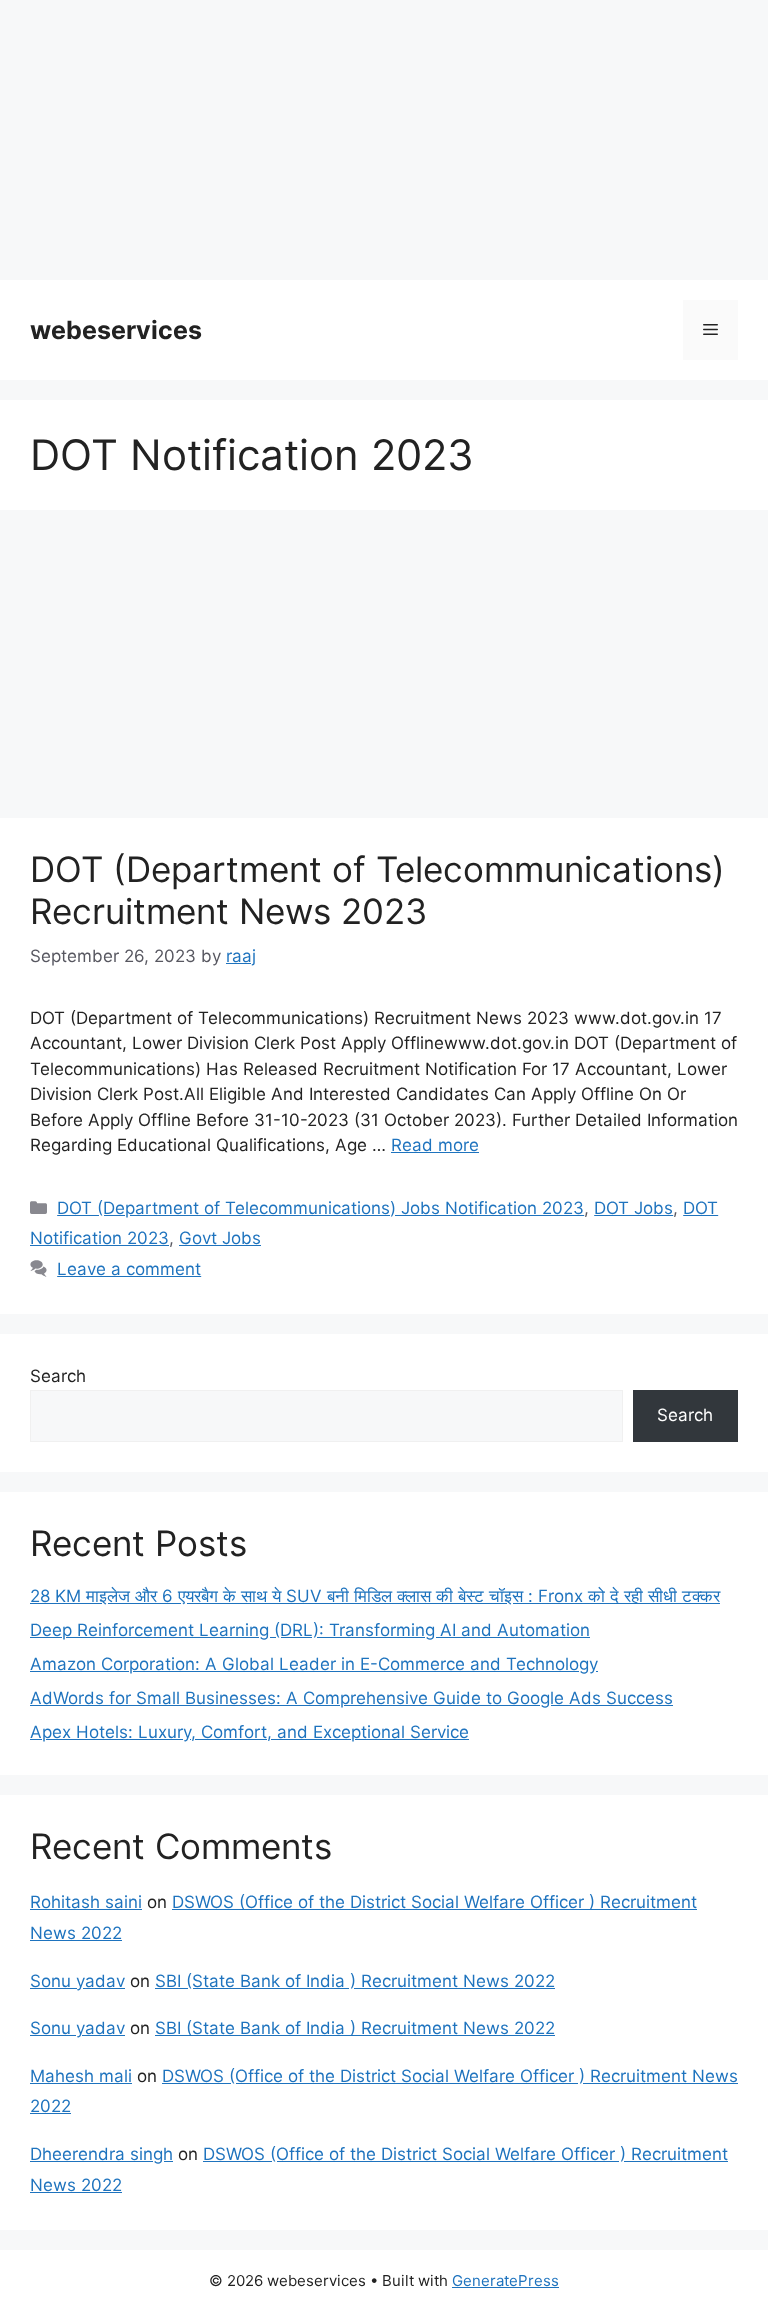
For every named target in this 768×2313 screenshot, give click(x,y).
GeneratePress (505, 2280)
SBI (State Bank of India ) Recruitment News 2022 (355, 1981)
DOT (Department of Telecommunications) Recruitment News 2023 (377, 890)
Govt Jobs (220, 1238)
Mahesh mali (81, 2076)
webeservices (116, 330)
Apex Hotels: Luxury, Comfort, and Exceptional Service (249, 1732)
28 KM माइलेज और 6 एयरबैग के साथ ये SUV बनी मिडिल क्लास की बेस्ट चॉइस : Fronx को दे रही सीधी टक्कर (375, 1596)
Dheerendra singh (101, 2154)
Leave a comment (129, 1269)
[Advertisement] (384, 140)
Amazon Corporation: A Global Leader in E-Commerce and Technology (314, 1664)
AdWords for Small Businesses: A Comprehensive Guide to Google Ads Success (351, 1698)
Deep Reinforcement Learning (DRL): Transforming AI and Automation (310, 1630)
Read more (435, 1145)
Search (58, 1376)
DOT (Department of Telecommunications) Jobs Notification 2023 (320, 1208)
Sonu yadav (77, 1981)
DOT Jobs (633, 1208)
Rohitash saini (86, 1902)
